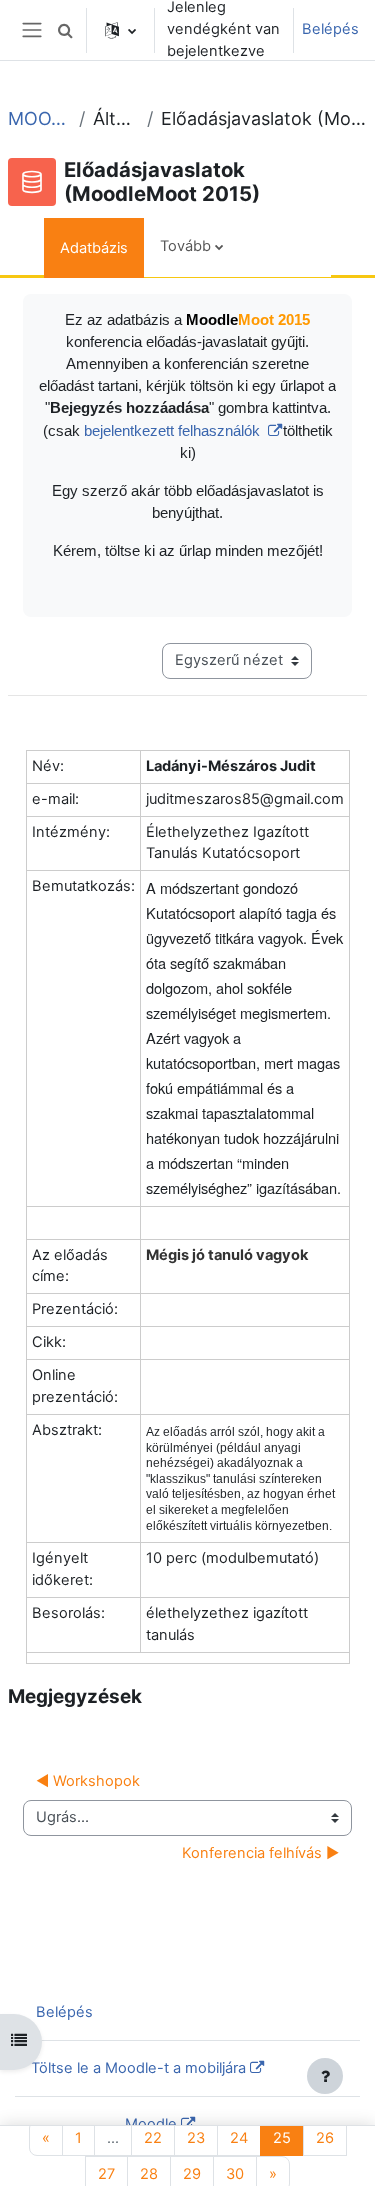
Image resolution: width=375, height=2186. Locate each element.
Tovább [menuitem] (185, 246)
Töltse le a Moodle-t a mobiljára (138, 2068)
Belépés (330, 29)
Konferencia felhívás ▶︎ (260, 1853)
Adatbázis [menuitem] (94, 248)
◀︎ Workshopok (88, 1781)
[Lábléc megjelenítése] (325, 2076)
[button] (65, 30)
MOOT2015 (39, 118)
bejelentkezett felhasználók (174, 431)
